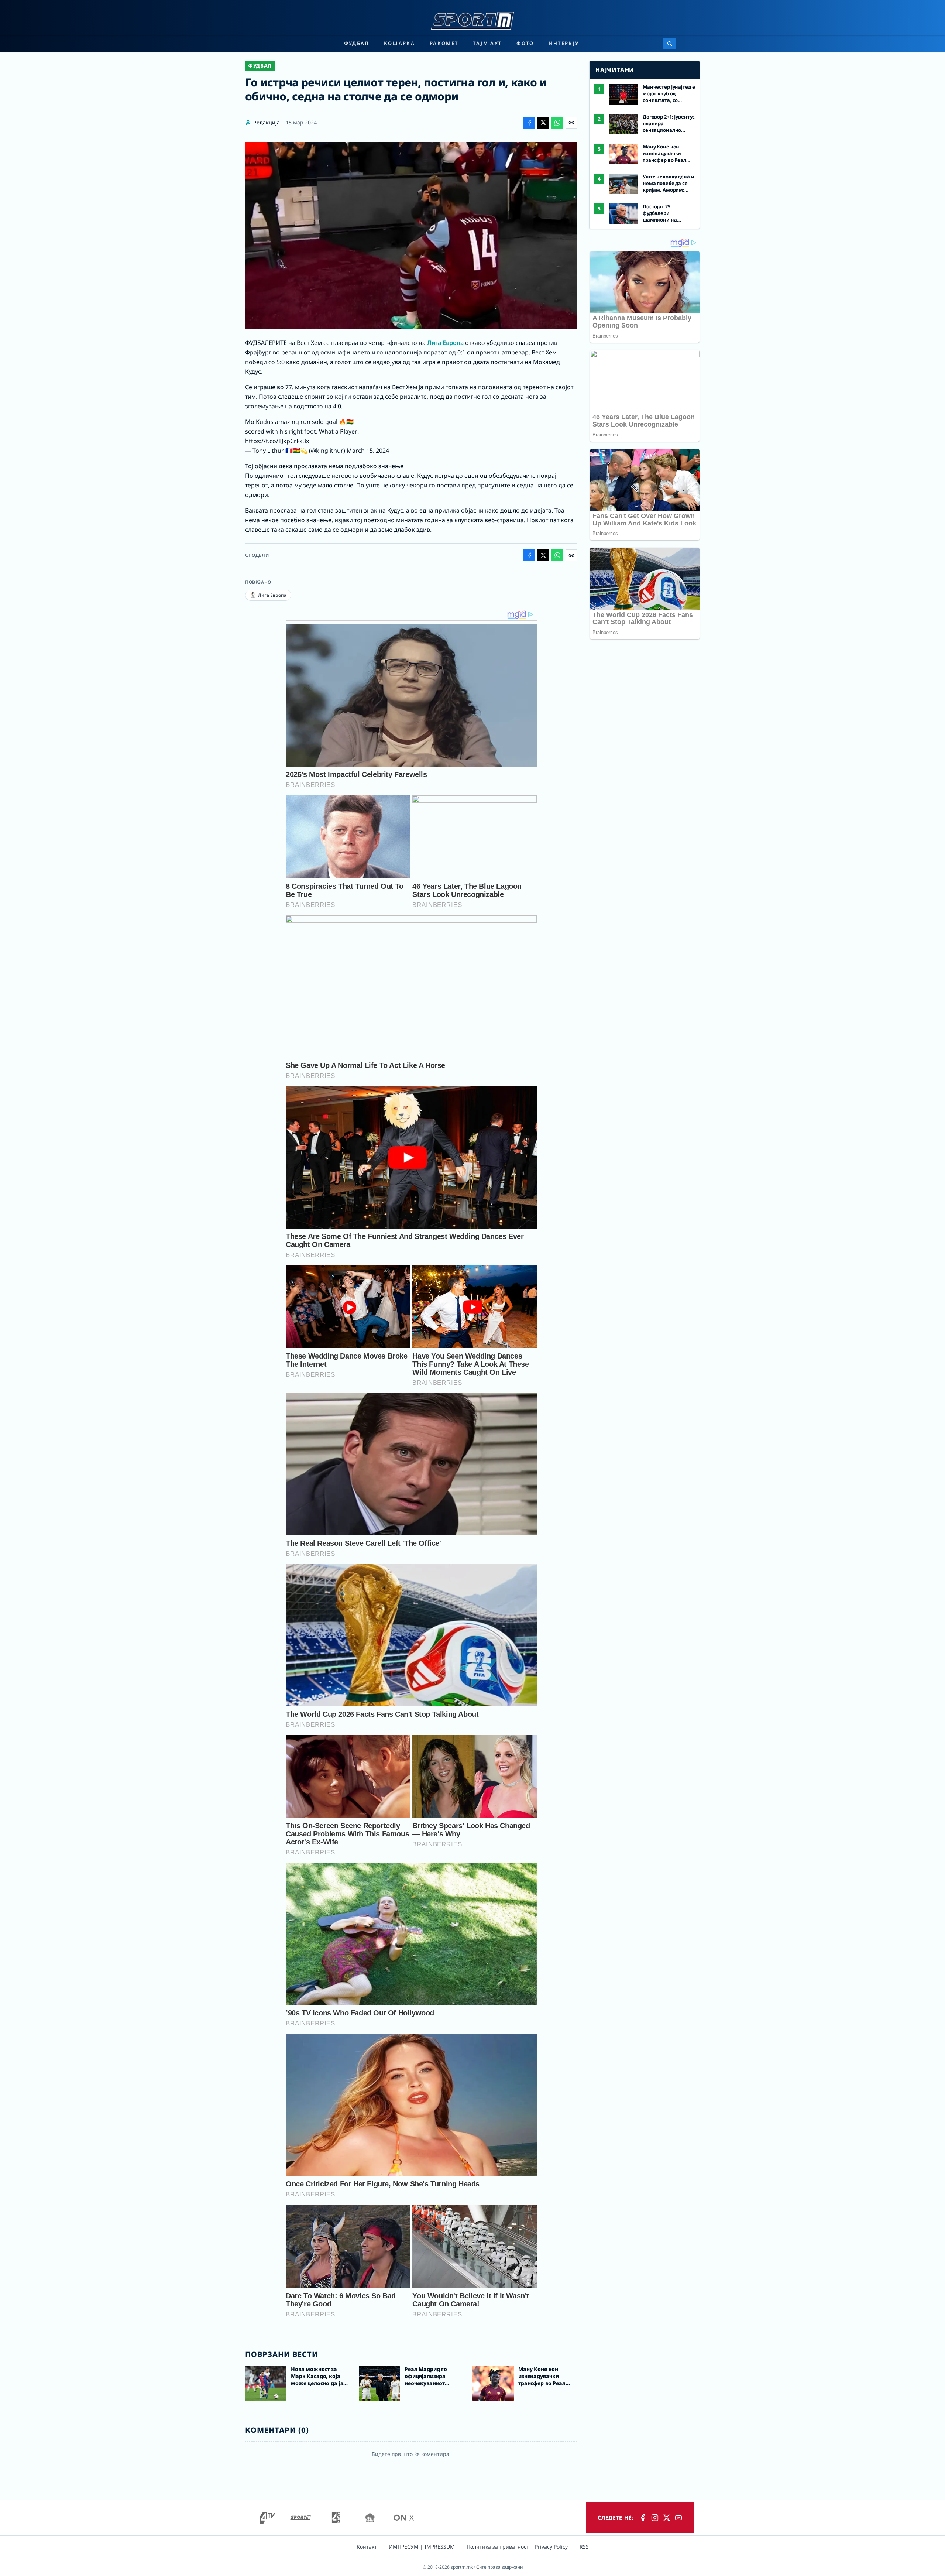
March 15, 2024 (368, 451)
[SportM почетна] (472, 21)
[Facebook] (643, 2518)
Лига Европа (445, 343)
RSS (584, 2547)
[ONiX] (404, 2518)
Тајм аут (487, 43)
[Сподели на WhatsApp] (557, 123)
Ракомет (444, 43)
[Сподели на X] (543, 123)
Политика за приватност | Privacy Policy (517, 2547)
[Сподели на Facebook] (529, 123)
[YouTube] (678, 2518)
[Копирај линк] (571, 123)
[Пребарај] (670, 44)
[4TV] (268, 2518)
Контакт (367, 2547)
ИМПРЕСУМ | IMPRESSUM (422, 2547)
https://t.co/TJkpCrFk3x (277, 441)
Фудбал (357, 43)
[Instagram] (655, 2518)
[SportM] (300, 2518)
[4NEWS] (336, 2518)
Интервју (564, 43)
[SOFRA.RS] (370, 2518)
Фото (525, 43)
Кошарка (399, 43)
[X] (667, 2518)
